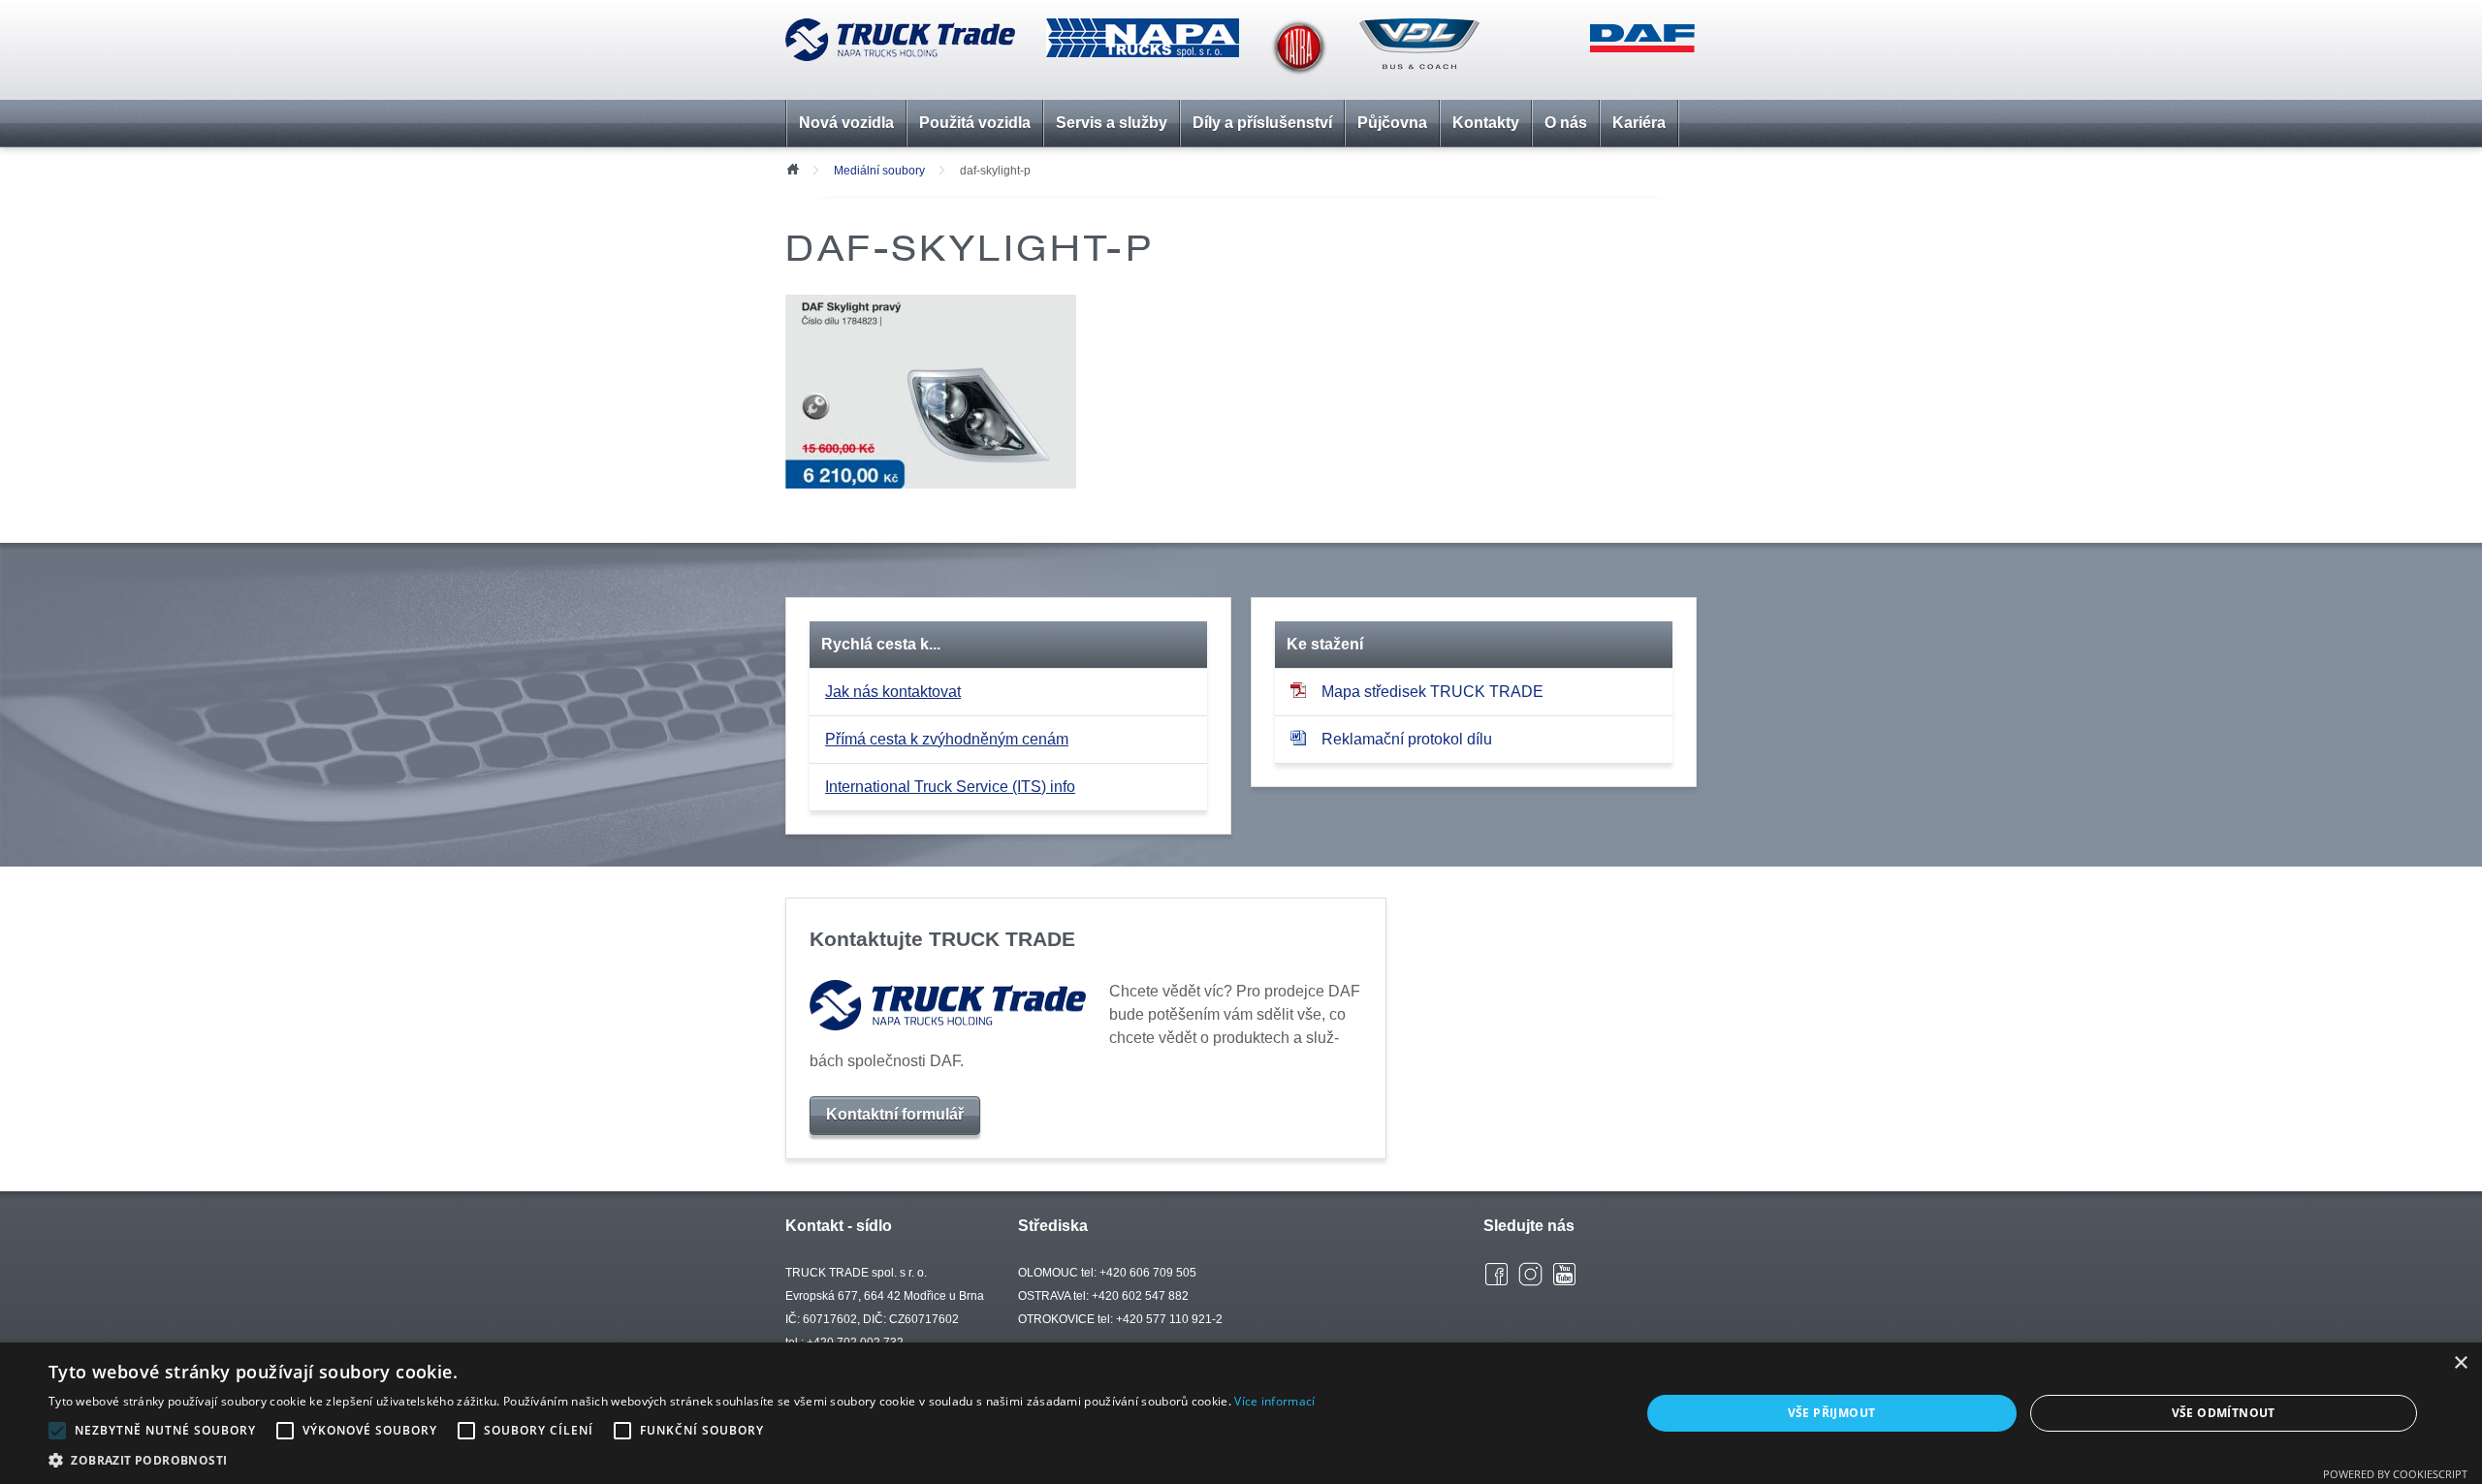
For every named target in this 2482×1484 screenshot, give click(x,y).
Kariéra (1639, 123)
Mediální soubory (879, 171)
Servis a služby (1112, 123)
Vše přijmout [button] (1832, 1413)
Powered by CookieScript (2395, 1474)
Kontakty (1486, 123)
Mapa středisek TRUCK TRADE (1432, 692)
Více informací (1274, 1401)
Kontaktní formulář (895, 1114)
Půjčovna (1392, 123)
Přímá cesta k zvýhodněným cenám (947, 739)
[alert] (1241, 1413)
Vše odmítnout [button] (2224, 1413)
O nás (1566, 123)
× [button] (2460, 1363)
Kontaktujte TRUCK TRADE (942, 939)
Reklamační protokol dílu (1407, 739)
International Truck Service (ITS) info (950, 787)
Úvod (792, 168)
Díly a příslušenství (1262, 123)
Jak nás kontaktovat (893, 692)
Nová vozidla (846, 123)
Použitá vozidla (975, 123)
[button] (682, 1460)
